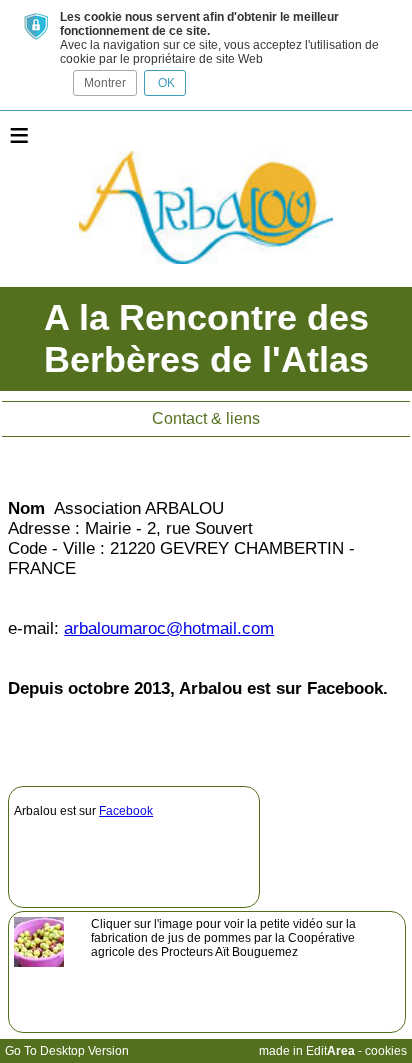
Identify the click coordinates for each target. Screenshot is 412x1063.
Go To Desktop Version (67, 1051)
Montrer (105, 83)
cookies (386, 1051)
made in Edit (307, 1051)
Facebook (126, 811)
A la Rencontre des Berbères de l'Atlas (206, 338)
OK (165, 83)
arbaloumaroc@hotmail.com (169, 628)
